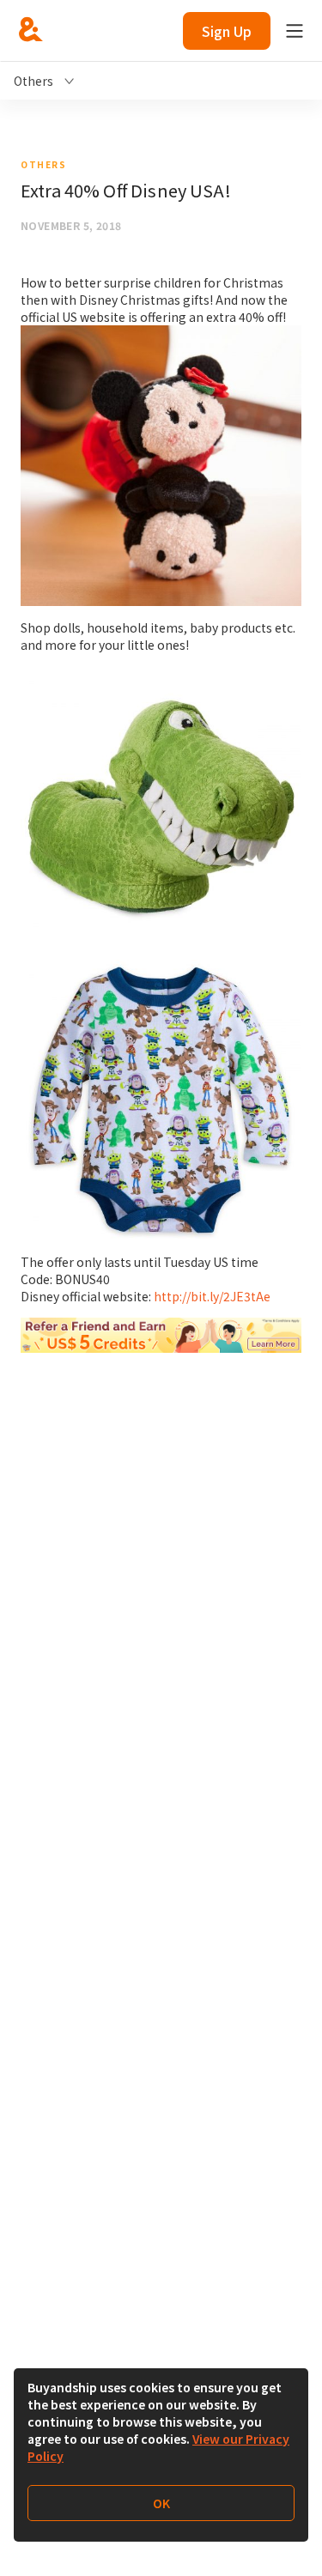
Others (43, 164)
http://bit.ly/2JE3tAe (212, 1296)
